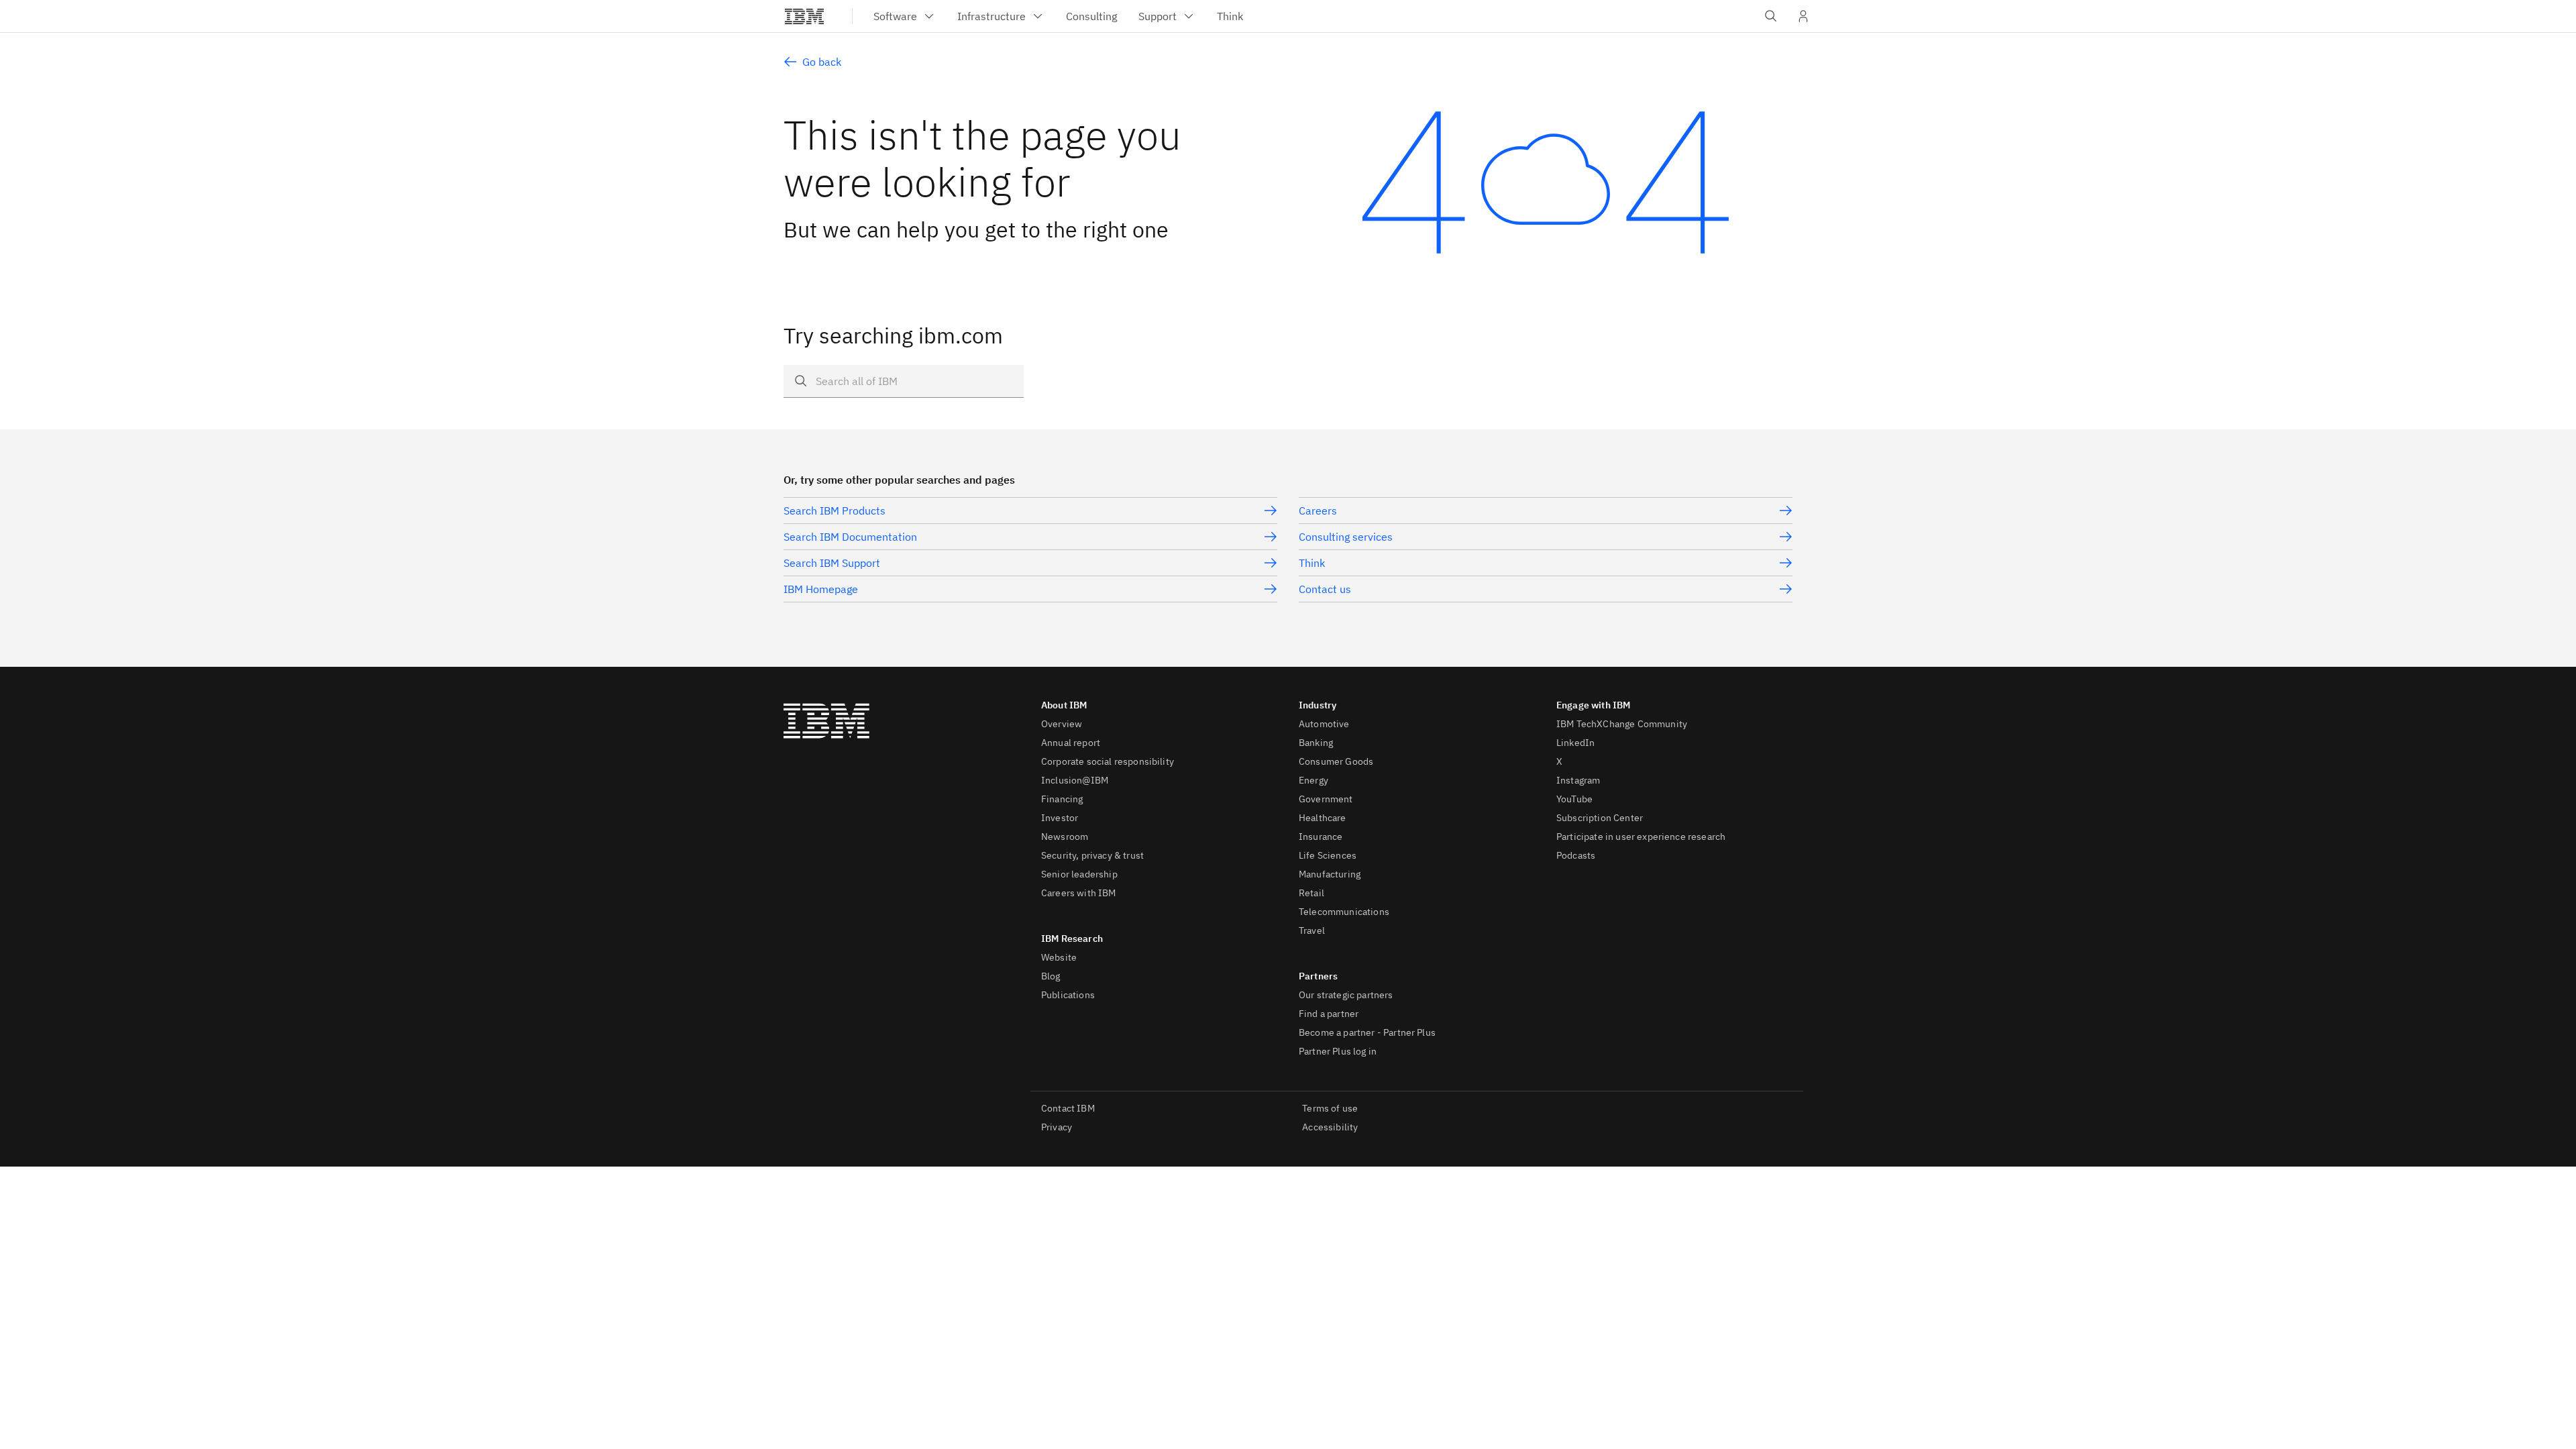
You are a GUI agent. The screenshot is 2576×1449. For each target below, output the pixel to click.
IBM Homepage (821, 589)
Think (1312, 563)
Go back (822, 62)
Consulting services (1346, 537)
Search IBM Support (832, 563)
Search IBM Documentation (850, 537)
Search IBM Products (835, 511)
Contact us (1325, 589)
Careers (1318, 511)
